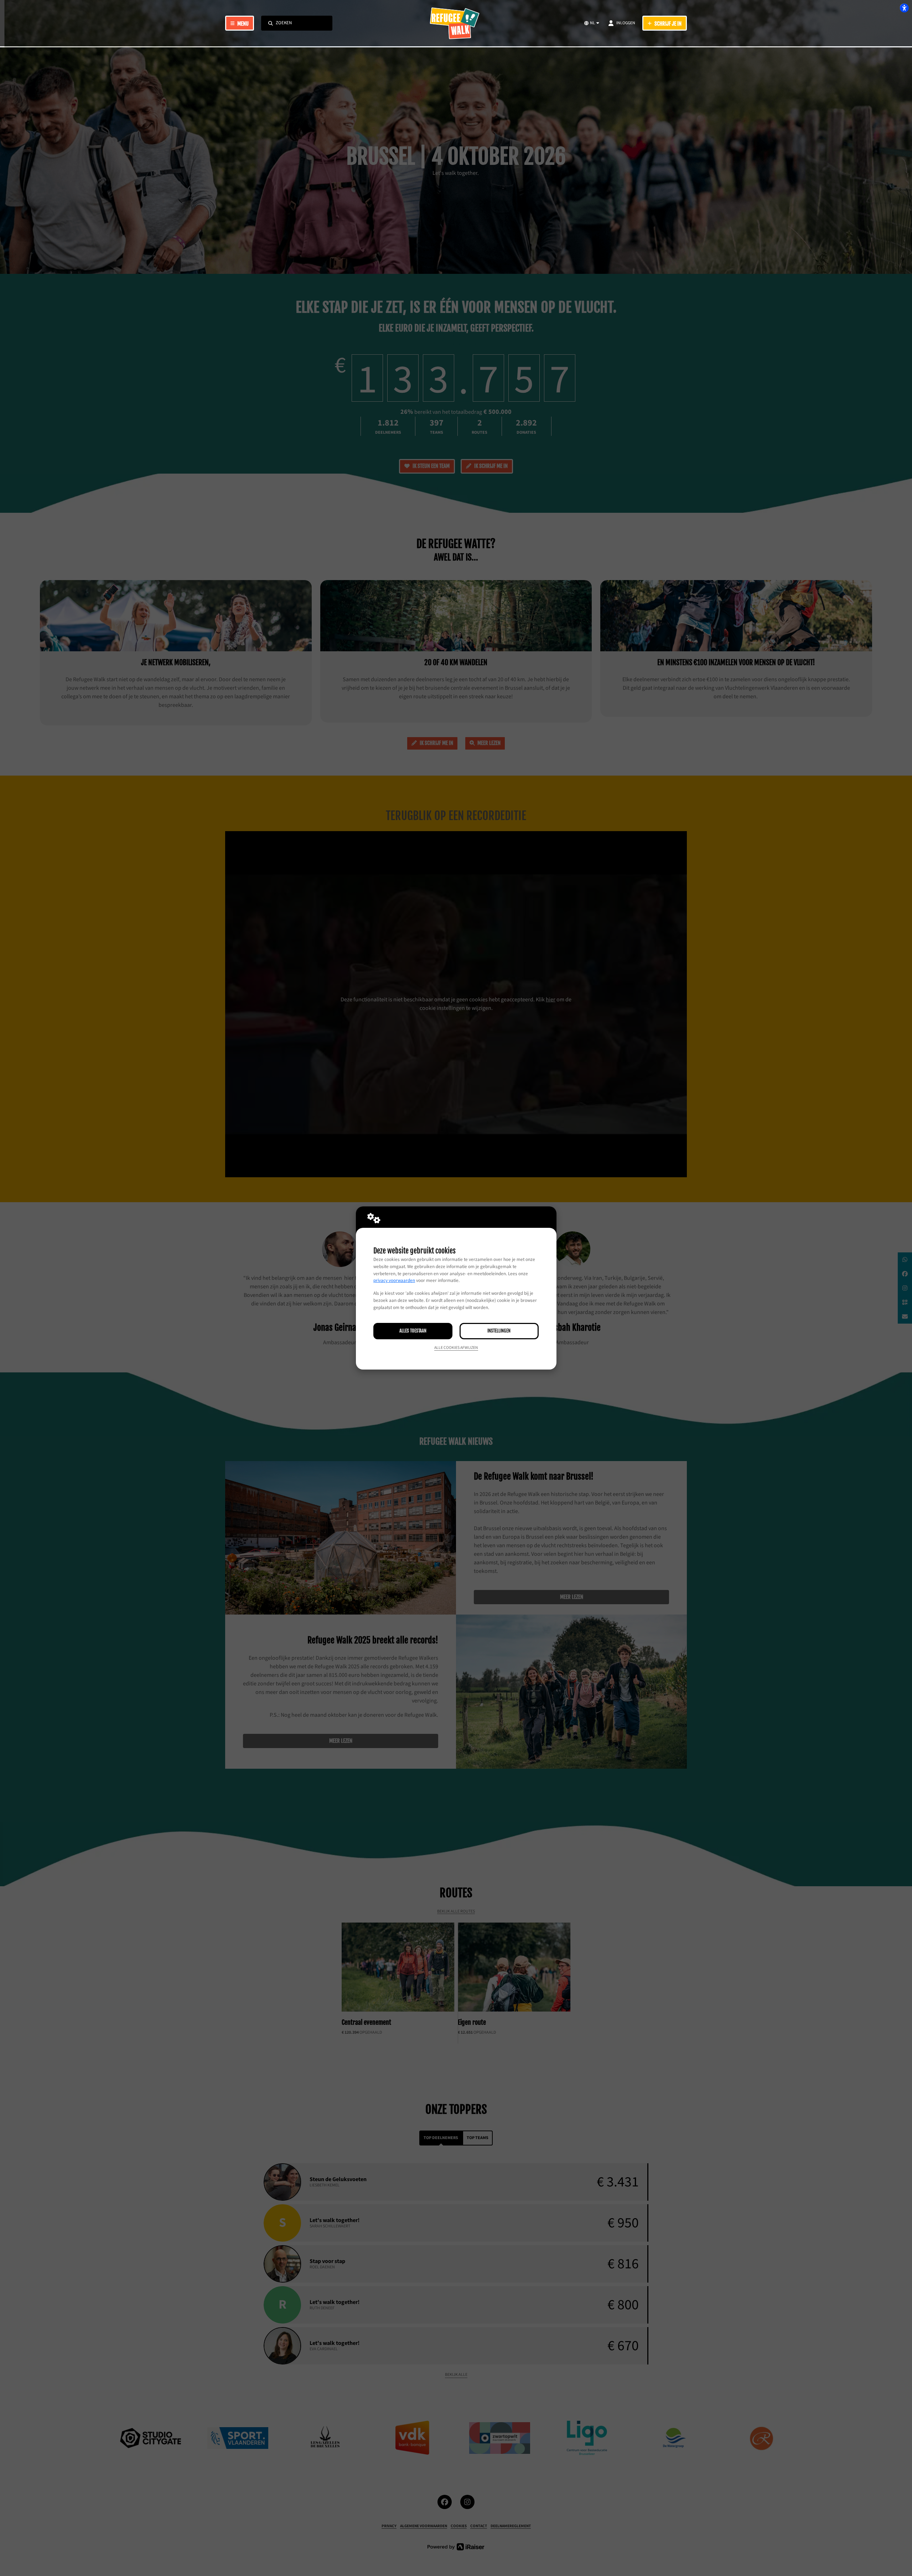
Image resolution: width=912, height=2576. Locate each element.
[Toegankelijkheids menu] (904, 8)
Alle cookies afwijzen (456, 1348)
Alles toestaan (413, 1331)
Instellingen (499, 1331)
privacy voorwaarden (394, 1281)
